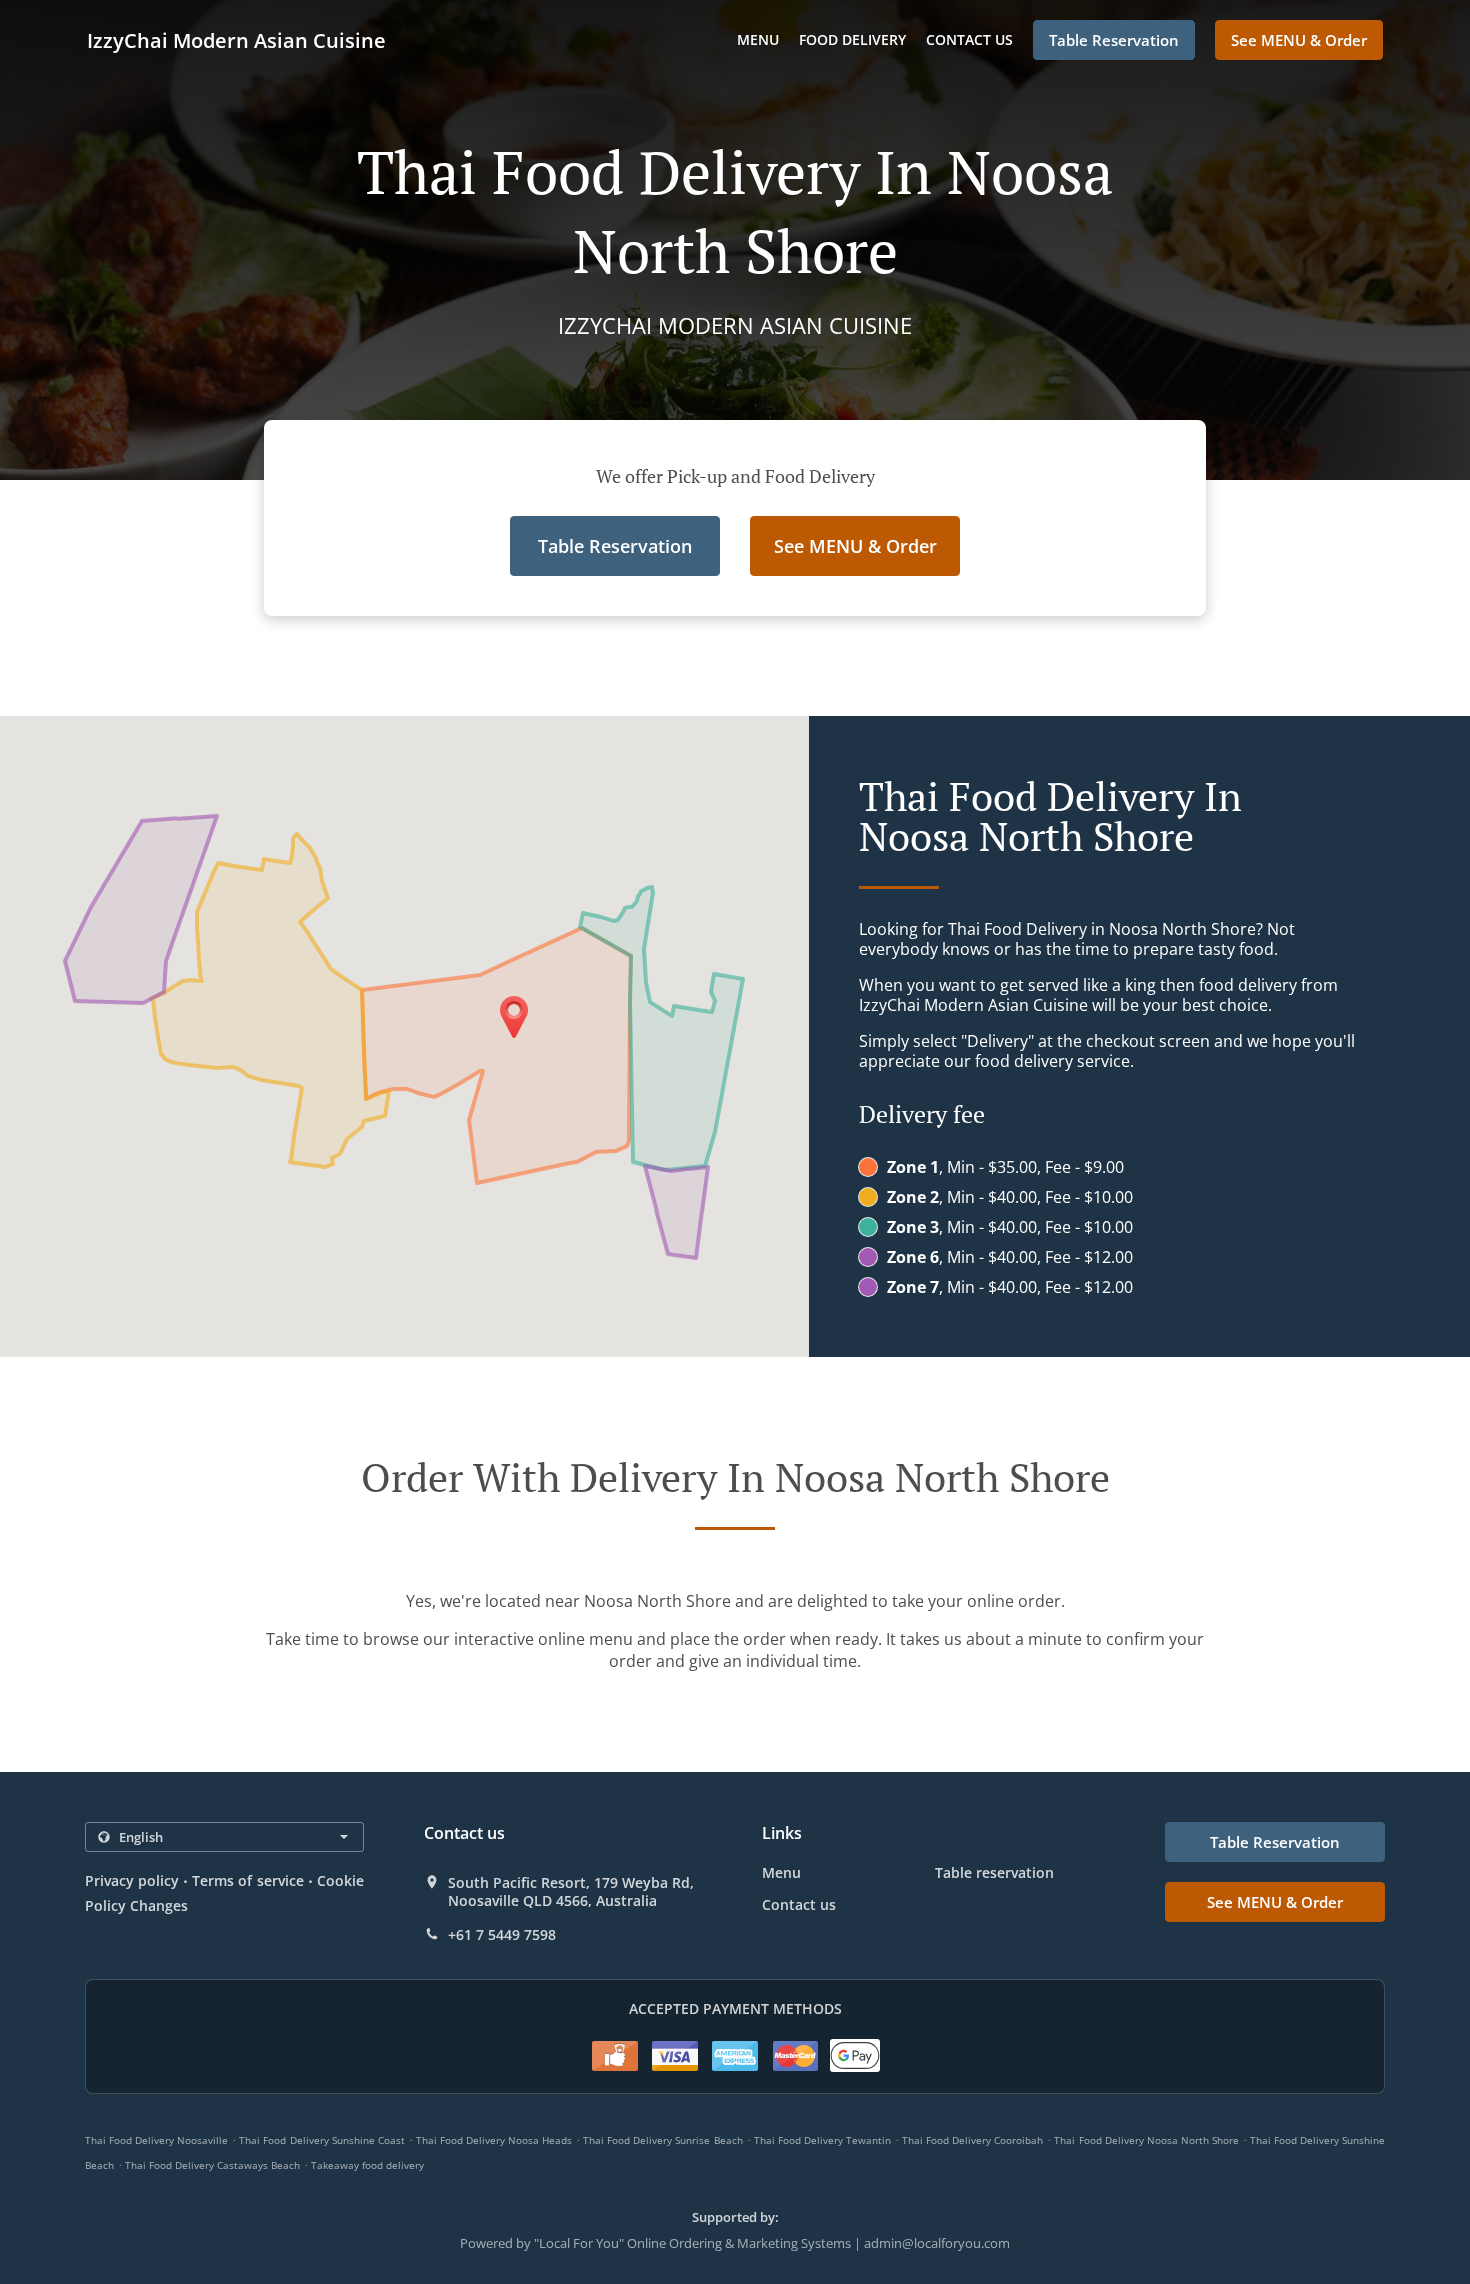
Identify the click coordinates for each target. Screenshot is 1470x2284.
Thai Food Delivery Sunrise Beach (662, 2140)
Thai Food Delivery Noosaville (156, 2140)
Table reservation (994, 1872)
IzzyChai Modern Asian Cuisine (236, 40)
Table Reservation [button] (1114, 40)
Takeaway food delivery (367, 2165)
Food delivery (852, 39)
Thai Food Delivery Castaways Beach (212, 2165)
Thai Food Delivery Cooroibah (972, 2140)
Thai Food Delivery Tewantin (822, 2140)
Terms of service (247, 1880)
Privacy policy (132, 1880)
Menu (758, 39)
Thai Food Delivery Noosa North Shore (1146, 2140)
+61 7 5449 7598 (502, 1935)
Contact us (969, 39)
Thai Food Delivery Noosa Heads (494, 2140)
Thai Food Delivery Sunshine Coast (321, 2140)
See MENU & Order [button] (1299, 40)
